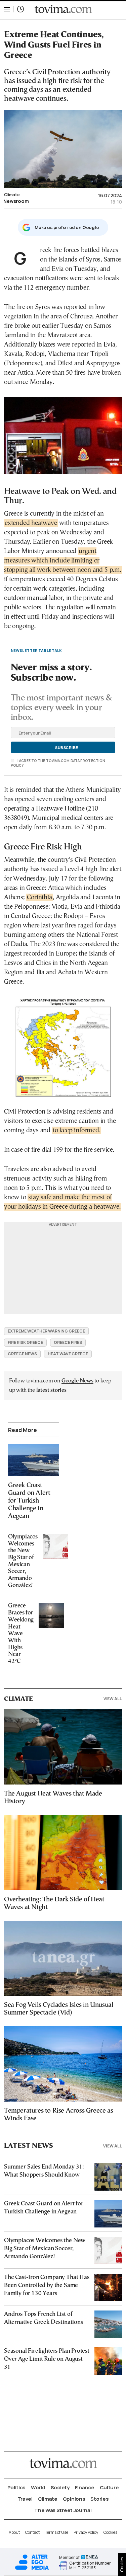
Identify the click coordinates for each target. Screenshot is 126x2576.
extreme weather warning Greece (46, 1331)
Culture (109, 2487)
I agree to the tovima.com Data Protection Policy (58, 763)
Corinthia (39, 897)
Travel (25, 2499)
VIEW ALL (113, 1699)
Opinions (74, 2499)
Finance (85, 2487)
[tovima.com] (63, 9)
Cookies (110, 2532)
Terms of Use (57, 2532)
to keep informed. (77, 1130)
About (14, 2532)
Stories (99, 2499)
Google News (77, 1381)
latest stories (51, 1390)
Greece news (22, 1354)
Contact (32, 2532)
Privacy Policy (86, 2532)
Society (60, 2487)
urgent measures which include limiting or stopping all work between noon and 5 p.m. (63, 561)
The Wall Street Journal (63, 2510)
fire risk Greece (25, 1342)
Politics (17, 2487)
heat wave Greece (68, 1354)
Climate (12, 195)
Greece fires (68, 1342)
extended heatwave (31, 523)
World (38, 2487)
